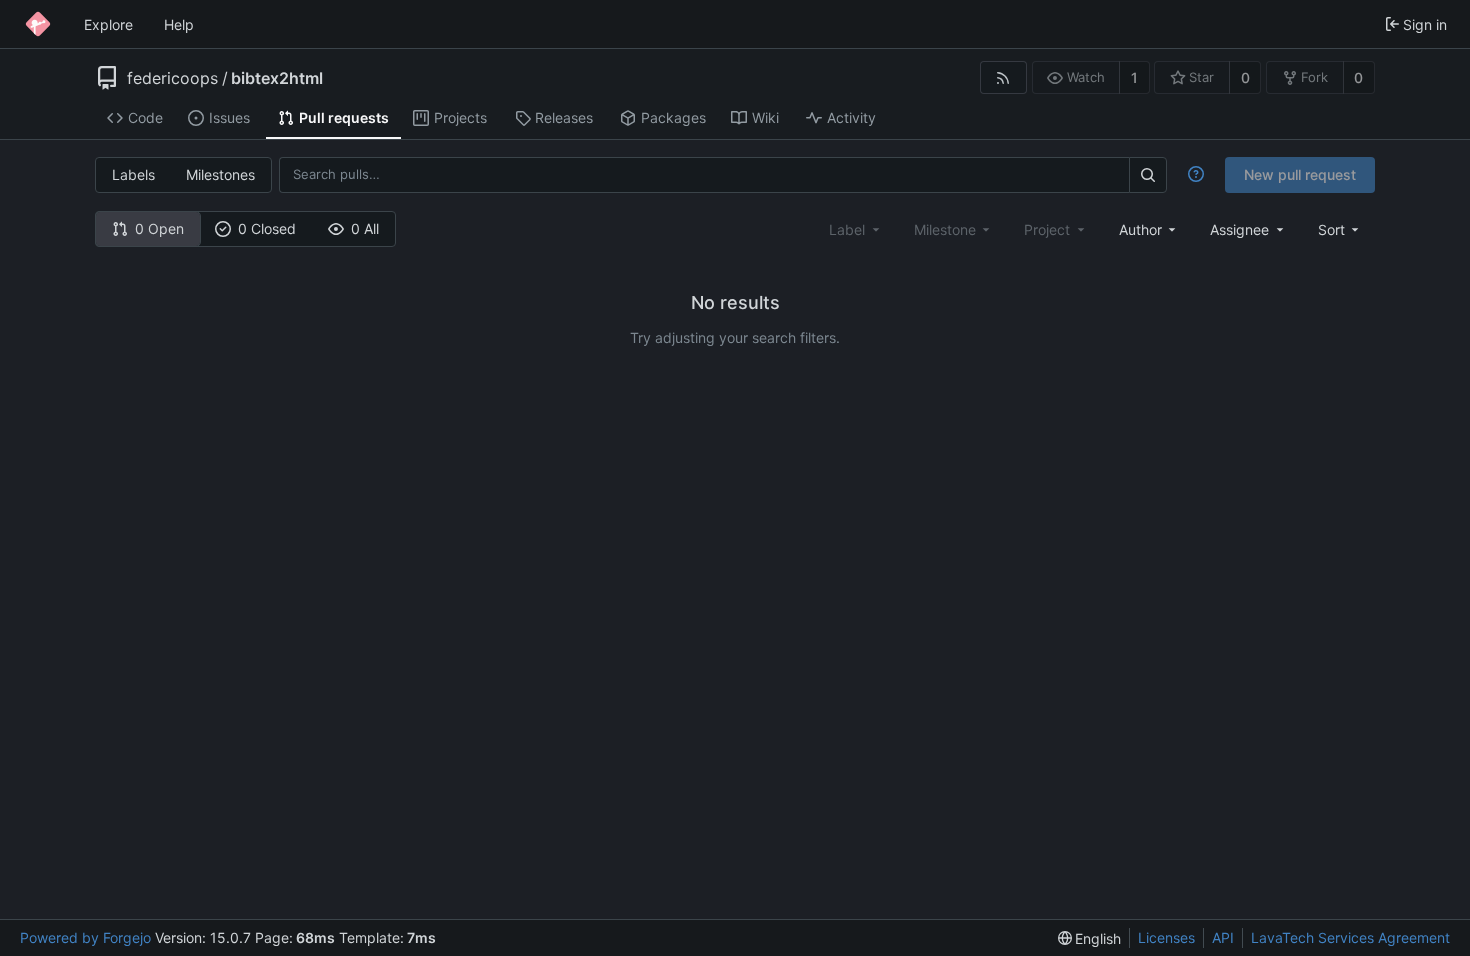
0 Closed (267, 228)
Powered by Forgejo (85, 937)
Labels (133, 174)
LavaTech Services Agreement (1350, 937)
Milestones (220, 174)
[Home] (38, 24)
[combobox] (1149, 229)
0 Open (159, 228)
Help (179, 24)
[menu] (1340, 229)
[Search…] (1148, 174)
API (1223, 937)
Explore (108, 24)
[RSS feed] (1003, 77)
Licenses (1166, 937)
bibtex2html (277, 78)
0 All (365, 228)
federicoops (172, 78)
